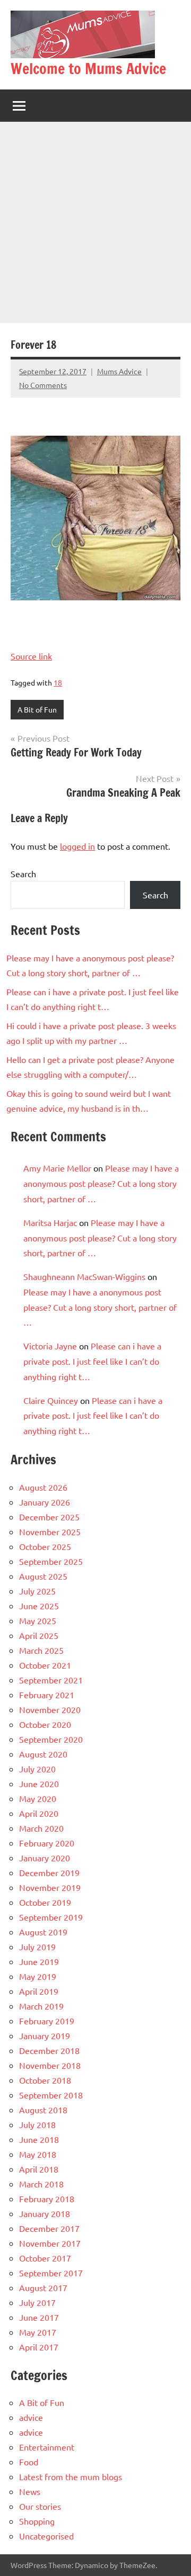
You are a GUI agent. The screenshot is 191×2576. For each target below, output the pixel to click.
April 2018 (39, 2169)
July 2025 (37, 1591)
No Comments (43, 385)
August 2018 (43, 2110)
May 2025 (38, 1620)
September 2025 (51, 1561)
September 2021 (51, 1680)
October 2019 (45, 1902)
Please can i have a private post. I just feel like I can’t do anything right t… (92, 1361)
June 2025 (39, 1606)
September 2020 (51, 1739)
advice (31, 2417)
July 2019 (37, 1947)
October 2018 (45, 2080)
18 (58, 682)
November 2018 (50, 2065)
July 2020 (37, 1769)
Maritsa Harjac (50, 1222)
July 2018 (37, 2124)
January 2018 (45, 2213)
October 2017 (45, 2258)
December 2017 (49, 2228)
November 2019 (50, 1887)
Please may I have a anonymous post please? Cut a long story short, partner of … (101, 1183)
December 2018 (49, 2050)
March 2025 (41, 1650)
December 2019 (49, 1872)
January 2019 (45, 2035)
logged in (77, 846)
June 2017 (39, 2317)
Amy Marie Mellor (57, 1168)
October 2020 (45, 1724)
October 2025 (45, 1546)
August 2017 (43, 2287)
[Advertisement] (95, 222)
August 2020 (43, 1754)
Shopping (37, 2521)
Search (23, 873)
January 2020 (45, 1858)
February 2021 (47, 1695)
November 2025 (50, 1532)
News (30, 2491)
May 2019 (38, 1976)
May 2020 (38, 1798)
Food (29, 2462)
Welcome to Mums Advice (88, 69)
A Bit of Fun (37, 709)
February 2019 (47, 2021)
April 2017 (39, 2347)
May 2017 (38, 2332)
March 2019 (41, 2006)
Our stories (40, 2506)
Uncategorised (46, 2536)
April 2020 (39, 1813)
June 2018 (39, 2139)
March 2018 (41, 2184)
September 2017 (51, 2273)
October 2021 (45, 1665)
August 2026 (43, 1487)
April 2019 (39, 1991)
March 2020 (41, 1828)
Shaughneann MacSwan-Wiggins (84, 1276)
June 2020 (39, 1784)
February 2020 (47, 1843)
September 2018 (51, 2095)
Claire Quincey (51, 1400)
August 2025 (43, 1576)
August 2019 (43, 1932)
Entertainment (47, 2447)
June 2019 (39, 1961)
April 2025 (39, 1635)
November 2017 (50, 2243)
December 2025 (49, 1517)
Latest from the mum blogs (71, 2476)
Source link (31, 656)
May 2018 (38, 2154)
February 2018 (47, 2199)
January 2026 (45, 1502)
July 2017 (37, 2302)
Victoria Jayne (50, 1346)
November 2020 (50, 1709)
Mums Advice (119, 371)
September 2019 (51, 1917)
